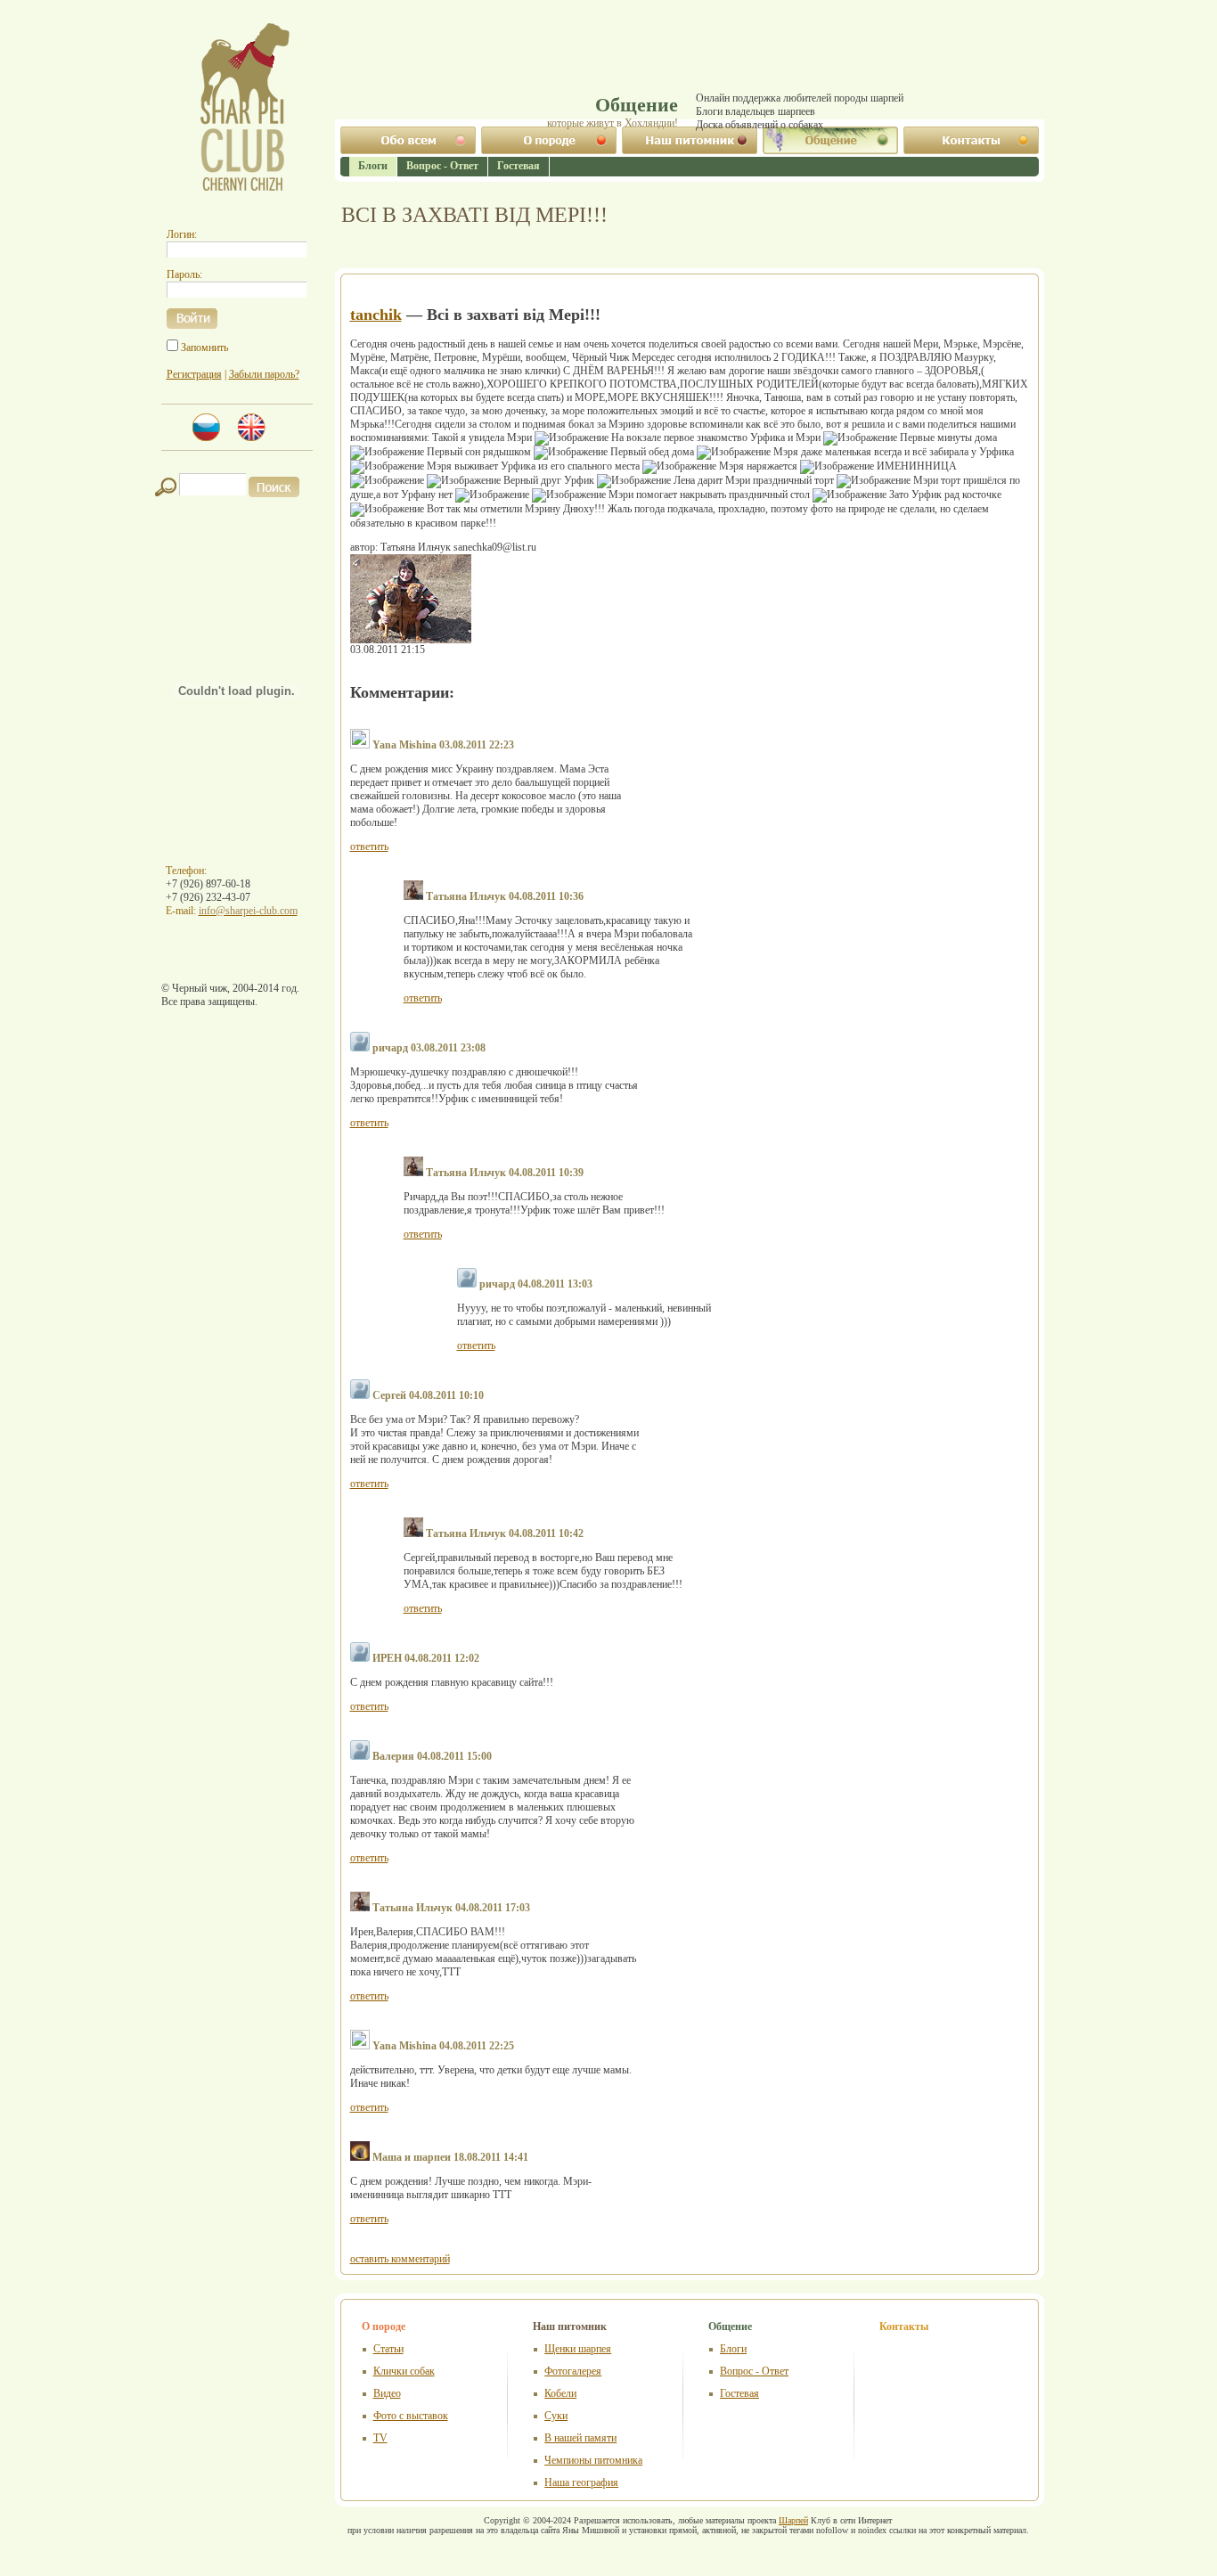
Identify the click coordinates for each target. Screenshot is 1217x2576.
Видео (387, 2393)
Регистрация (194, 374)
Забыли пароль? (264, 374)
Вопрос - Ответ (754, 2371)
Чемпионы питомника (593, 2460)
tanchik (376, 315)
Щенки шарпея (578, 2349)
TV (380, 2438)
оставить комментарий (400, 2259)
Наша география (581, 2482)
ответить (369, 846)
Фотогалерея (573, 2371)
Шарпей (793, 2520)
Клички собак (404, 2371)
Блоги (373, 166)
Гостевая (739, 2393)
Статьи (388, 2349)
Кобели (560, 2393)
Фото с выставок (411, 2416)
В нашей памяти (580, 2438)
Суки (556, 2416)
